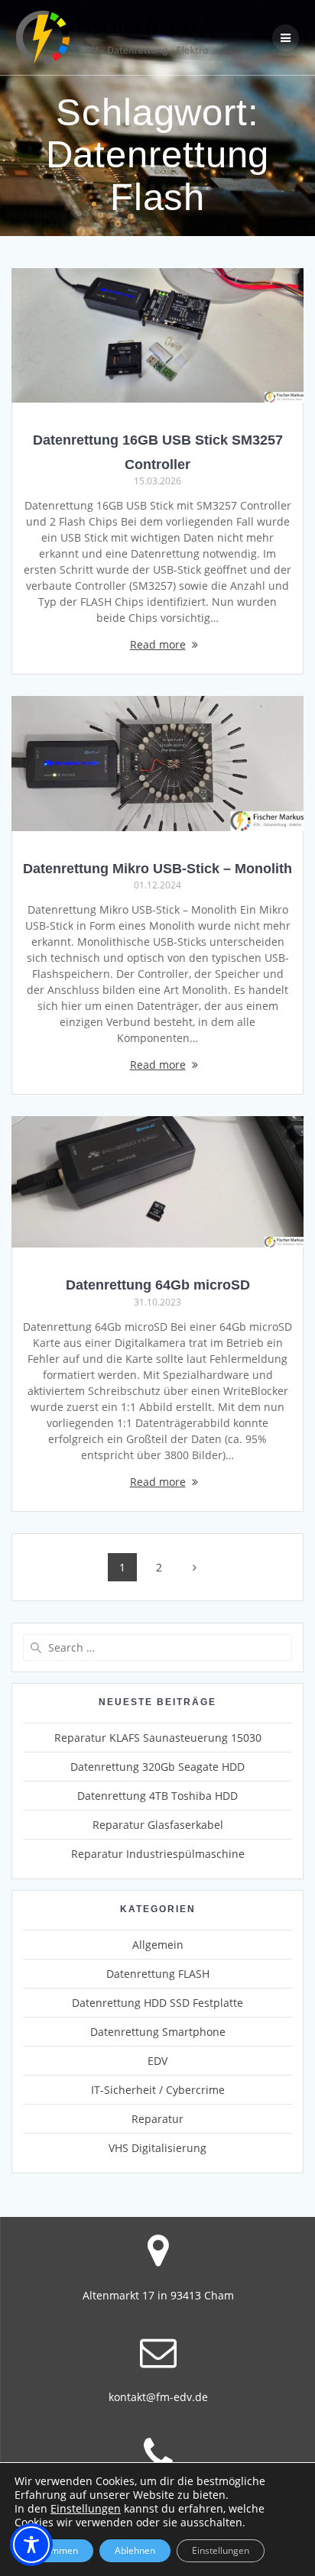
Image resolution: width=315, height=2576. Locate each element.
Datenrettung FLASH (158, 1974)
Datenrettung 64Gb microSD (158, 1285)
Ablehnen (135, 2550)
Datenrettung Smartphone (158, 2032)
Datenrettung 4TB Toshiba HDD (157, 1796)
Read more (158, 644)
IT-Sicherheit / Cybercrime (158, 2090)
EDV (157, 2061)
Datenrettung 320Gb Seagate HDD (157, 1767)
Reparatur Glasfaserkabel (158, 1825)
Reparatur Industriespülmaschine (158, 1854)
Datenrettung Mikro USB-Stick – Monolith (157, 868)
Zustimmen (54, 2550)
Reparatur (157, 2119)
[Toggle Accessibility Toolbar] (31, 2545)
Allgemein (158, 1945)
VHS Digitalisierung (157, 2148)
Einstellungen (86, 2509)
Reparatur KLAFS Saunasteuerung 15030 (158, 1738)
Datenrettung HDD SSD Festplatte (157, 2003)
